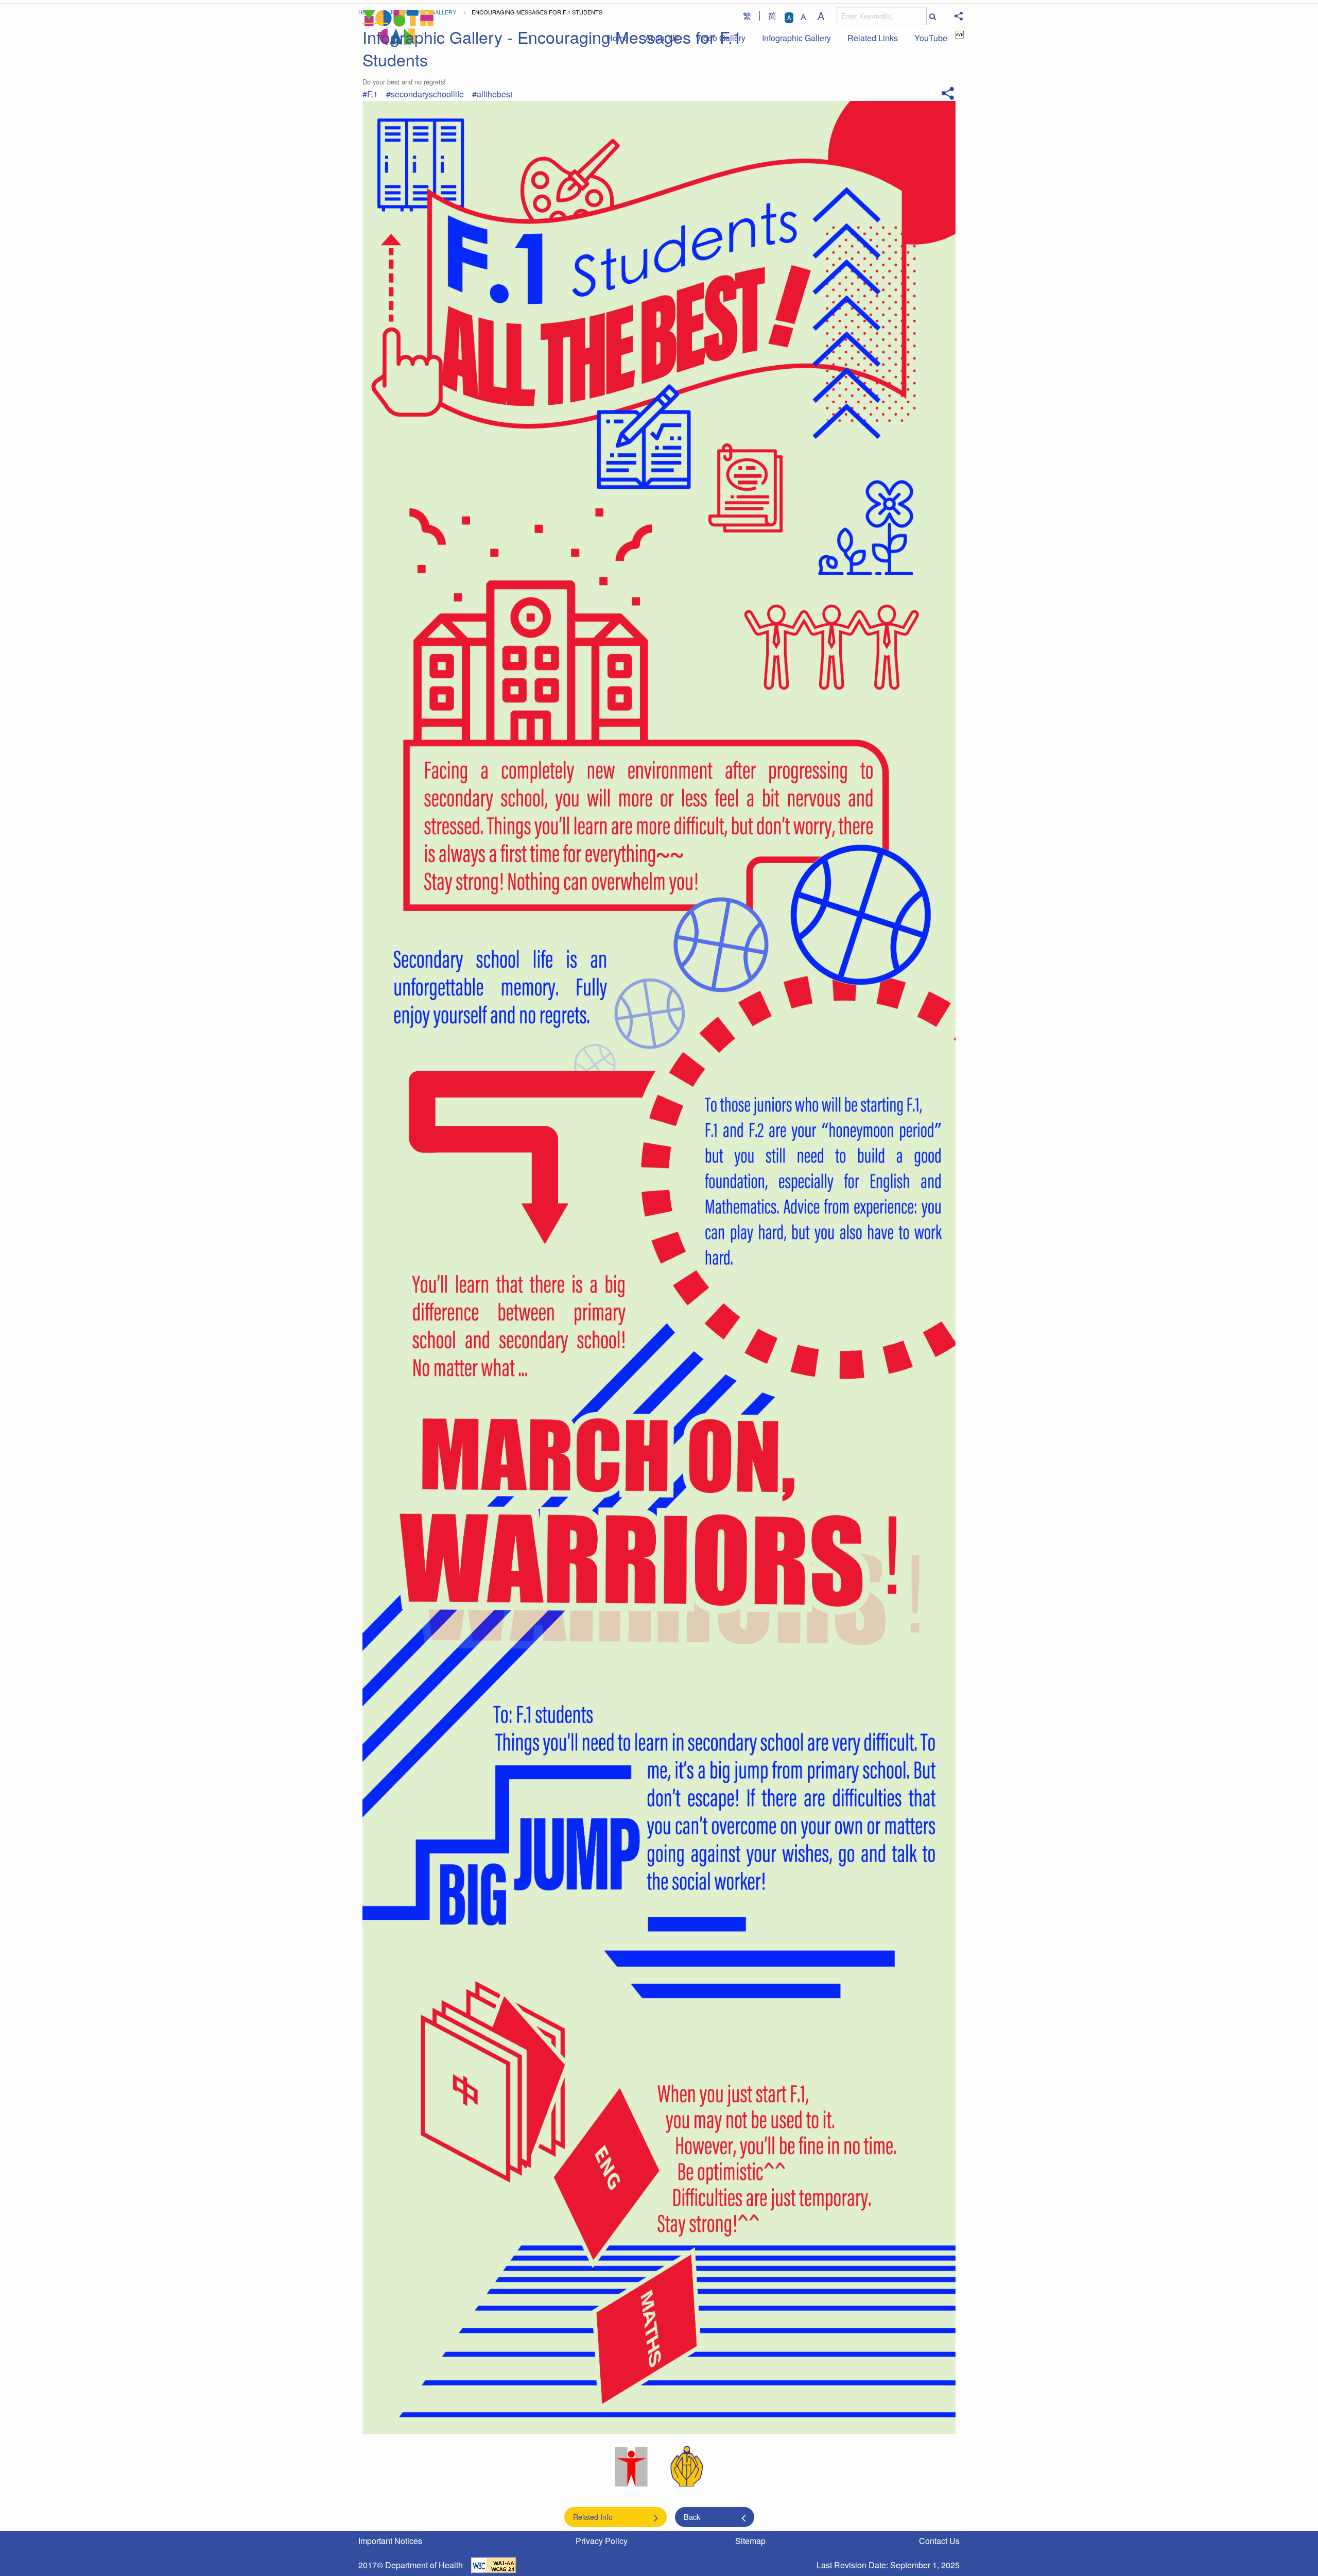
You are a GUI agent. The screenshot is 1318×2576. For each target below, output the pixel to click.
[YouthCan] (398, 27)
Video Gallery (721, 38)
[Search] (932, 16)
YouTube (931, 38)
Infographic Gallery (796, 38)
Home (618, 38)
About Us (662, 38)
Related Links (873, 38)
